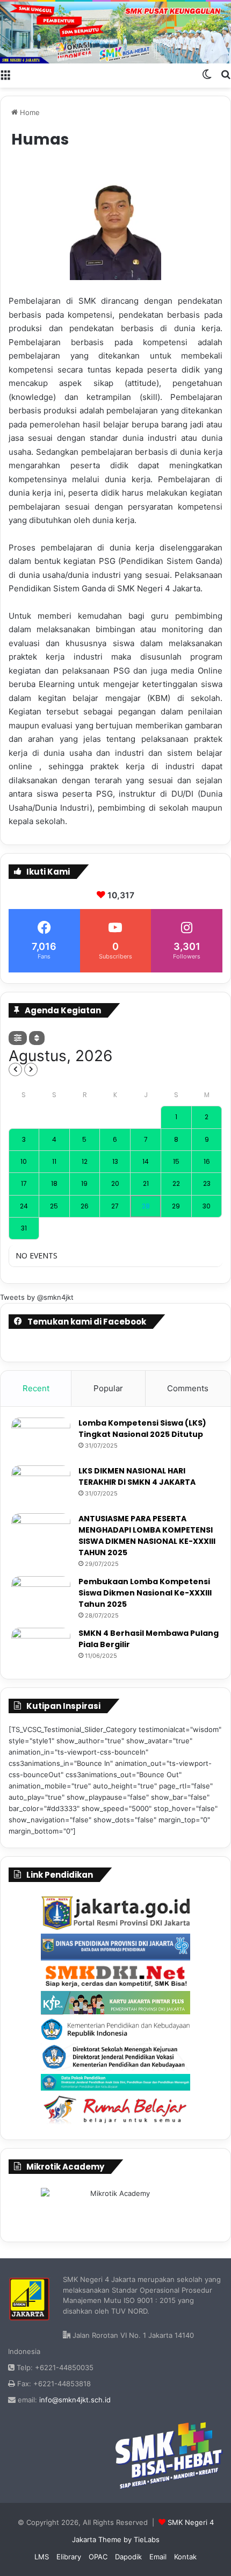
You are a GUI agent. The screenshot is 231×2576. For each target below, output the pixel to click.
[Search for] (226, 74)
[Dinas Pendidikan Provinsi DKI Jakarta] (115, 1947)
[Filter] (18, 1038)
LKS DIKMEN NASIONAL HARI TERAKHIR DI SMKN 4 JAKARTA (137, 1476)
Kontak (185, 2557)
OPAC (98, 2557)
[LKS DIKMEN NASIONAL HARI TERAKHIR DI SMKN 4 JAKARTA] (41, 1486)
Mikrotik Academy (65, 2167)
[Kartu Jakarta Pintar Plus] (115, 2002)
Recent (36, 1388)
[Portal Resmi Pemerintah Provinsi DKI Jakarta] (115, 1913)
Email (158, 2557)
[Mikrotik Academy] (115, 2208)
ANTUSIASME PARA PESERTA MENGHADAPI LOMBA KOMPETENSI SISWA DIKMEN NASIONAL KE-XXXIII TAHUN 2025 (147, 1536)
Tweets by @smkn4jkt (37, 1297)
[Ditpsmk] (115, 2057)
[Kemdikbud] (115, 2029)
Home (29, 112)
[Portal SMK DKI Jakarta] (115, 1976)
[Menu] (5, 74)
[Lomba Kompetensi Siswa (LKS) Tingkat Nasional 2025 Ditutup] (41, 1438)
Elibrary (69, 2557)
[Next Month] (31, 1069)
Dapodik (128, 2557)
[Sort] (37, 1038)
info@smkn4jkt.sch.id (75, 2400)
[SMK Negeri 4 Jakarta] (115, 33)
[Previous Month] (15, 1069)
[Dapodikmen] (115, 2082)
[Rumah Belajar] (115, 2110)
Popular (108, 1388)
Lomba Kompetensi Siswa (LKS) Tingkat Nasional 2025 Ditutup (142, 1429)
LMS (42, 2557)
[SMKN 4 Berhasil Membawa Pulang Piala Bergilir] (41, 1648)
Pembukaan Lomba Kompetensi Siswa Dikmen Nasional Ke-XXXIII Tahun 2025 (145, 1593)
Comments (188, 1388)
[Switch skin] (207, 74)
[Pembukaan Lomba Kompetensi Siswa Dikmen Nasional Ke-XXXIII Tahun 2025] (41, 1596)
